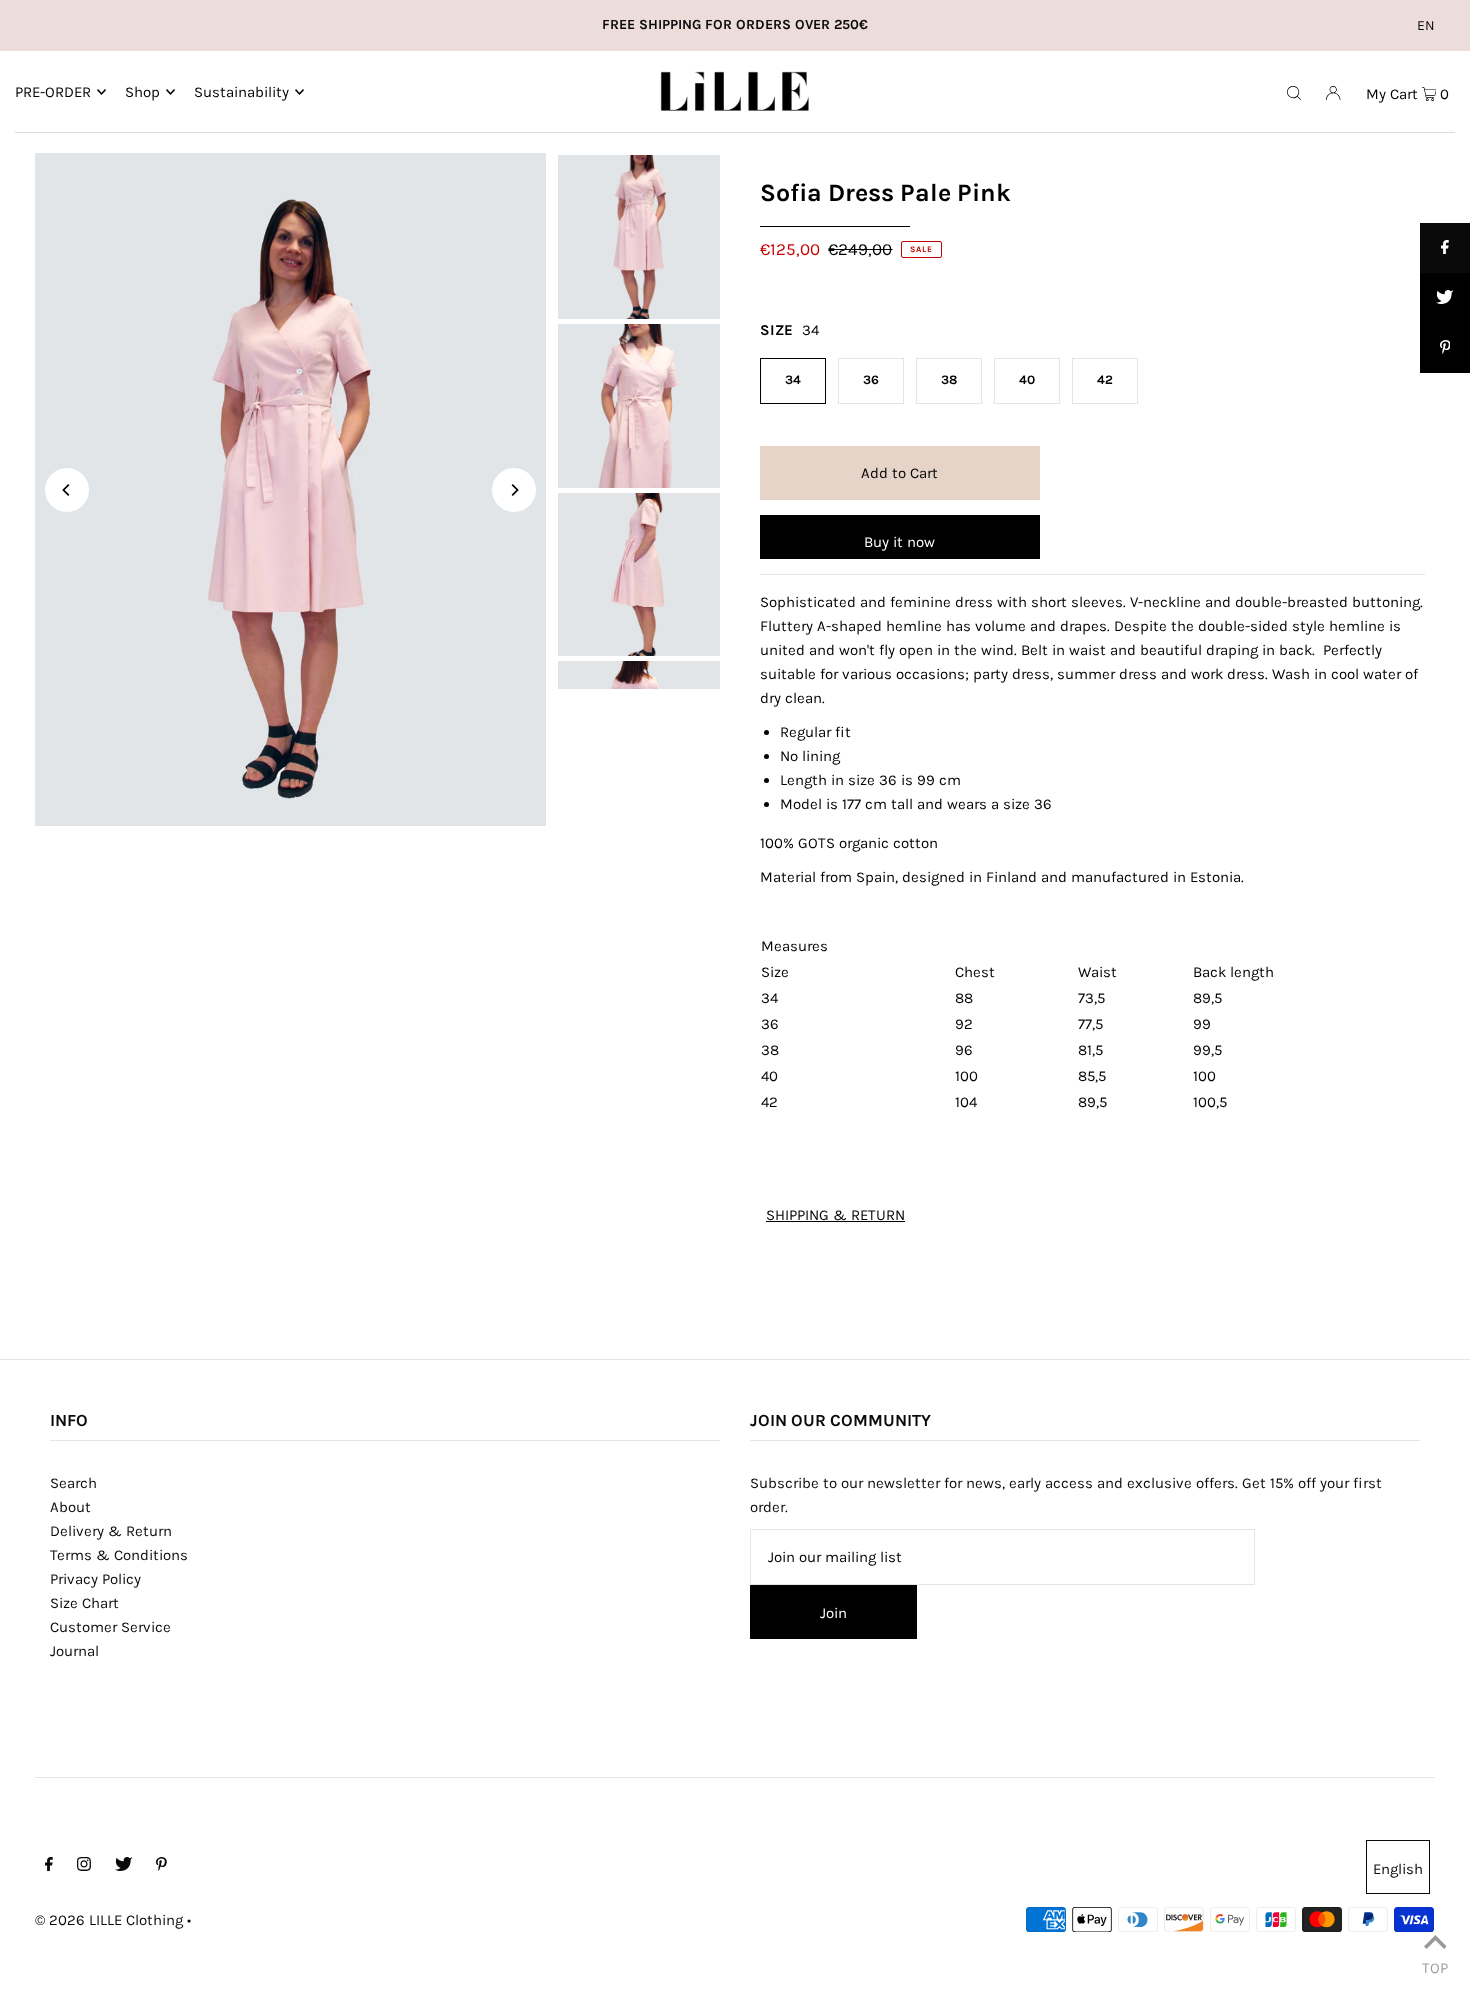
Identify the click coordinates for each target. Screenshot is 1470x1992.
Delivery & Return (111, 1531)
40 (1027, 379)
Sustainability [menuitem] (241, 92)
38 (949, 379)
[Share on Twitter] (1445, 298)
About (70, 1507)
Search (73, 1483)
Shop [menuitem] (142, 92)
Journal (74, 1651)
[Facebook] (49, 1866)
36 (871, 379)
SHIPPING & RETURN (835, 1215)
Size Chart (84, 1603)
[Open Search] (1294, 92)
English (1398, 1869)
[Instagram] (84, 1866)
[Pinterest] (161, 1866)
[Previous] (67, 490)
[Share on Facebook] (1445, 248)
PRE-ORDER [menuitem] (53, 92)
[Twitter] (123, 1866)
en (1426, 25)
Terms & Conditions (119, 1555)
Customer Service (110, 1627)
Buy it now (899, 542)
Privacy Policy (95, 1579)
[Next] (514, 490)
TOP (1435, 1965)
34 (793, 379)
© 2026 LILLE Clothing (109, 1920)
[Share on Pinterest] (1445, 348)
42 (1105, 379)
